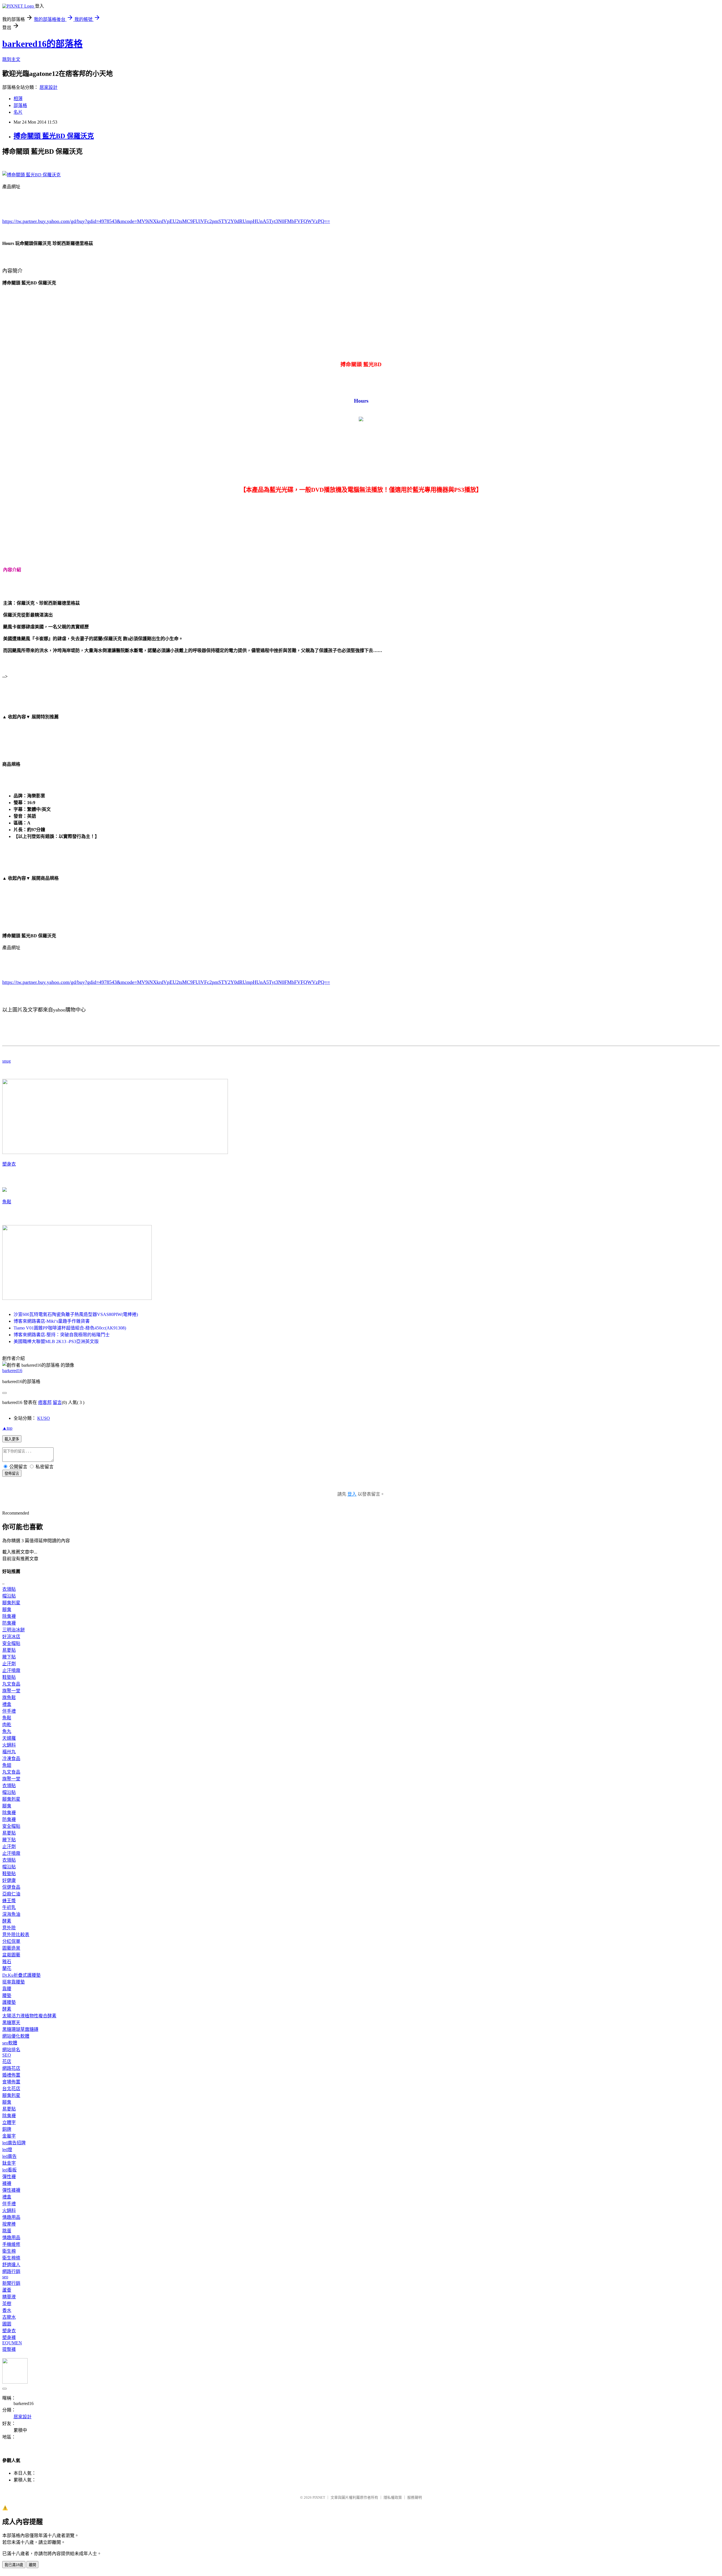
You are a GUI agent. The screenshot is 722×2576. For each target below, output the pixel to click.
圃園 (7, 2324)
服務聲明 (415, 2497)
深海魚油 (11, 1914)
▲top (7, 1428)
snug (6, 1061)
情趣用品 (11, 2217)
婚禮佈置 (11, 2075)
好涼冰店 (11, 1637)
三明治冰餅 (14, 1630)
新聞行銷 (11, 2283)
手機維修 (11, 2244)
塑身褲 (9, 2337)
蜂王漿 (9, 1901)
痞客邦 (45, 1402)
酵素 (7, 1921)
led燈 (7, 2150)
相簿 (18, 99)
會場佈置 (11, 2082)
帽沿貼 (9, 1596)
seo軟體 (10, 2043)
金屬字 (9, 2136)
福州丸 (9, 1752)
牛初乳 (9, 1907)
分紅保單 (11, 1941)
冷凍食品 (11, 1758)
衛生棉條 (11, 2258)
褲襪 (7, 2183)
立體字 (9, 2122)
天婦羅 (9, 1738)
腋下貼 (9, 1657)
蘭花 (7, 1968)
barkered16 (12, 1371)
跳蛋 (7, 2231)
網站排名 (11, 2050)
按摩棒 (9, 2224)
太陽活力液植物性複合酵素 (29, 2016)
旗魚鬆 (9, 1698)
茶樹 (7, 2304)
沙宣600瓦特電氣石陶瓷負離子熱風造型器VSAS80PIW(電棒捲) (76, 1314)
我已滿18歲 (14, 2565)
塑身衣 (9, 1164)
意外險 (9, 1928)
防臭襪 (9, 1623)
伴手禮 (9, 1711)
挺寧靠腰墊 (14, 1982)
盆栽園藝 (11, 1955)
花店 (7, 2062)
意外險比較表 (16, 1935)
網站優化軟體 (16, 2036)
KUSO (44, 1418)
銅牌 (7, 2129)
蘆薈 (7, 2290)
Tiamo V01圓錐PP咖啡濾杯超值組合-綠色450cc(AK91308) (70, 1328)
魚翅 (7, 1765)
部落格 (20, 105)
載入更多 (12, 1439)
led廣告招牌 (14, 2143)
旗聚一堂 (11, 1691)
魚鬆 (7, 1202)
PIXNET (319, 2497)
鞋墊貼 (9, 1677)
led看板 (9, 2170)
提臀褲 (9, 2349)
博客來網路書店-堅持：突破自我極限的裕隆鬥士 (62, 1335)
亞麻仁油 (11, 1894)
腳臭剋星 (11, 1603)
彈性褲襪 (11, 2190)
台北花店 (11, 2089)
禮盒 (7, 1704)
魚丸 (7, 1731)
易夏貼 (9, 1650)
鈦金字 (9, 2163)
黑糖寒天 (11, 2023)
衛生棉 (9, 2251)
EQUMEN (12, 2343)
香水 (7, 2310)
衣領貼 (9, 1589)
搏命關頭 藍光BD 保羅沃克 (54, 136)
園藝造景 (11, 1948)
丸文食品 (11, 1684)
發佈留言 (12, 1474)
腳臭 (7, 1610)
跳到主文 (11, 59)
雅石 (7, 1962)
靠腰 (7, 1989)
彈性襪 (9, 2177)
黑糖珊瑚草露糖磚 (20, 2029)
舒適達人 (11, 2265)
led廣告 (9, 2156)
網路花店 (11, 2068)
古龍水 (9, 2317)
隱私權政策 (393, 2497)
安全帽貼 (11, 1643)
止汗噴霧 (11, 1670)
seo (5, 2277)
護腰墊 (9, 2002)
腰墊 (7, 1995)
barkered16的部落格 (42, 44)
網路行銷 (11, 2271)
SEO (7, 2055)
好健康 (9, 1880)
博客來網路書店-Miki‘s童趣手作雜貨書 (52, 1321)
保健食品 (11, 1887)
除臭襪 (9, 1616)
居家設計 (49, 87)
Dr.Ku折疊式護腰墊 (21, 1975)
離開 (32, 2565)
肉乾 (7, 1725)
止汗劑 (9, 1664)
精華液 (9, 2297)
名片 (18, 112)
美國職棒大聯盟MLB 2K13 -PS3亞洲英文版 (56, 1341)
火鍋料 (9, 1745)
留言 (57, 1402)
